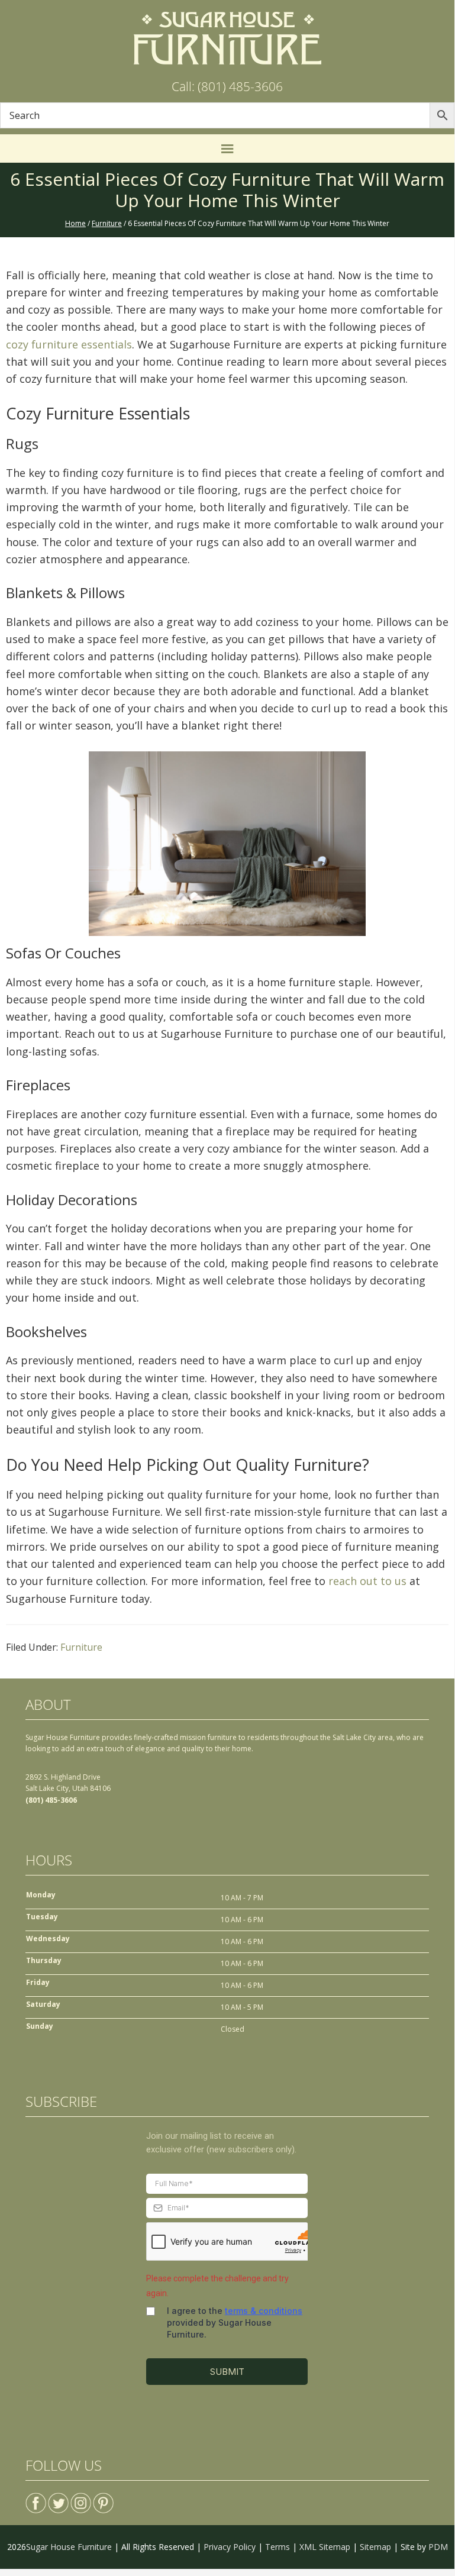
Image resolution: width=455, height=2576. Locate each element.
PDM (438, 2547)
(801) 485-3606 (51, 1800)
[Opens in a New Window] (36, 2498)
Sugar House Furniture (69, 2547)
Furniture (81, 1647)
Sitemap (375, 2547)
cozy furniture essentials (69, 344)
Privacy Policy (230, 2547)
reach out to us (367, 1581)
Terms (277, 2547)
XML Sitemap (325, 2547)
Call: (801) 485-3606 (227, 86)
